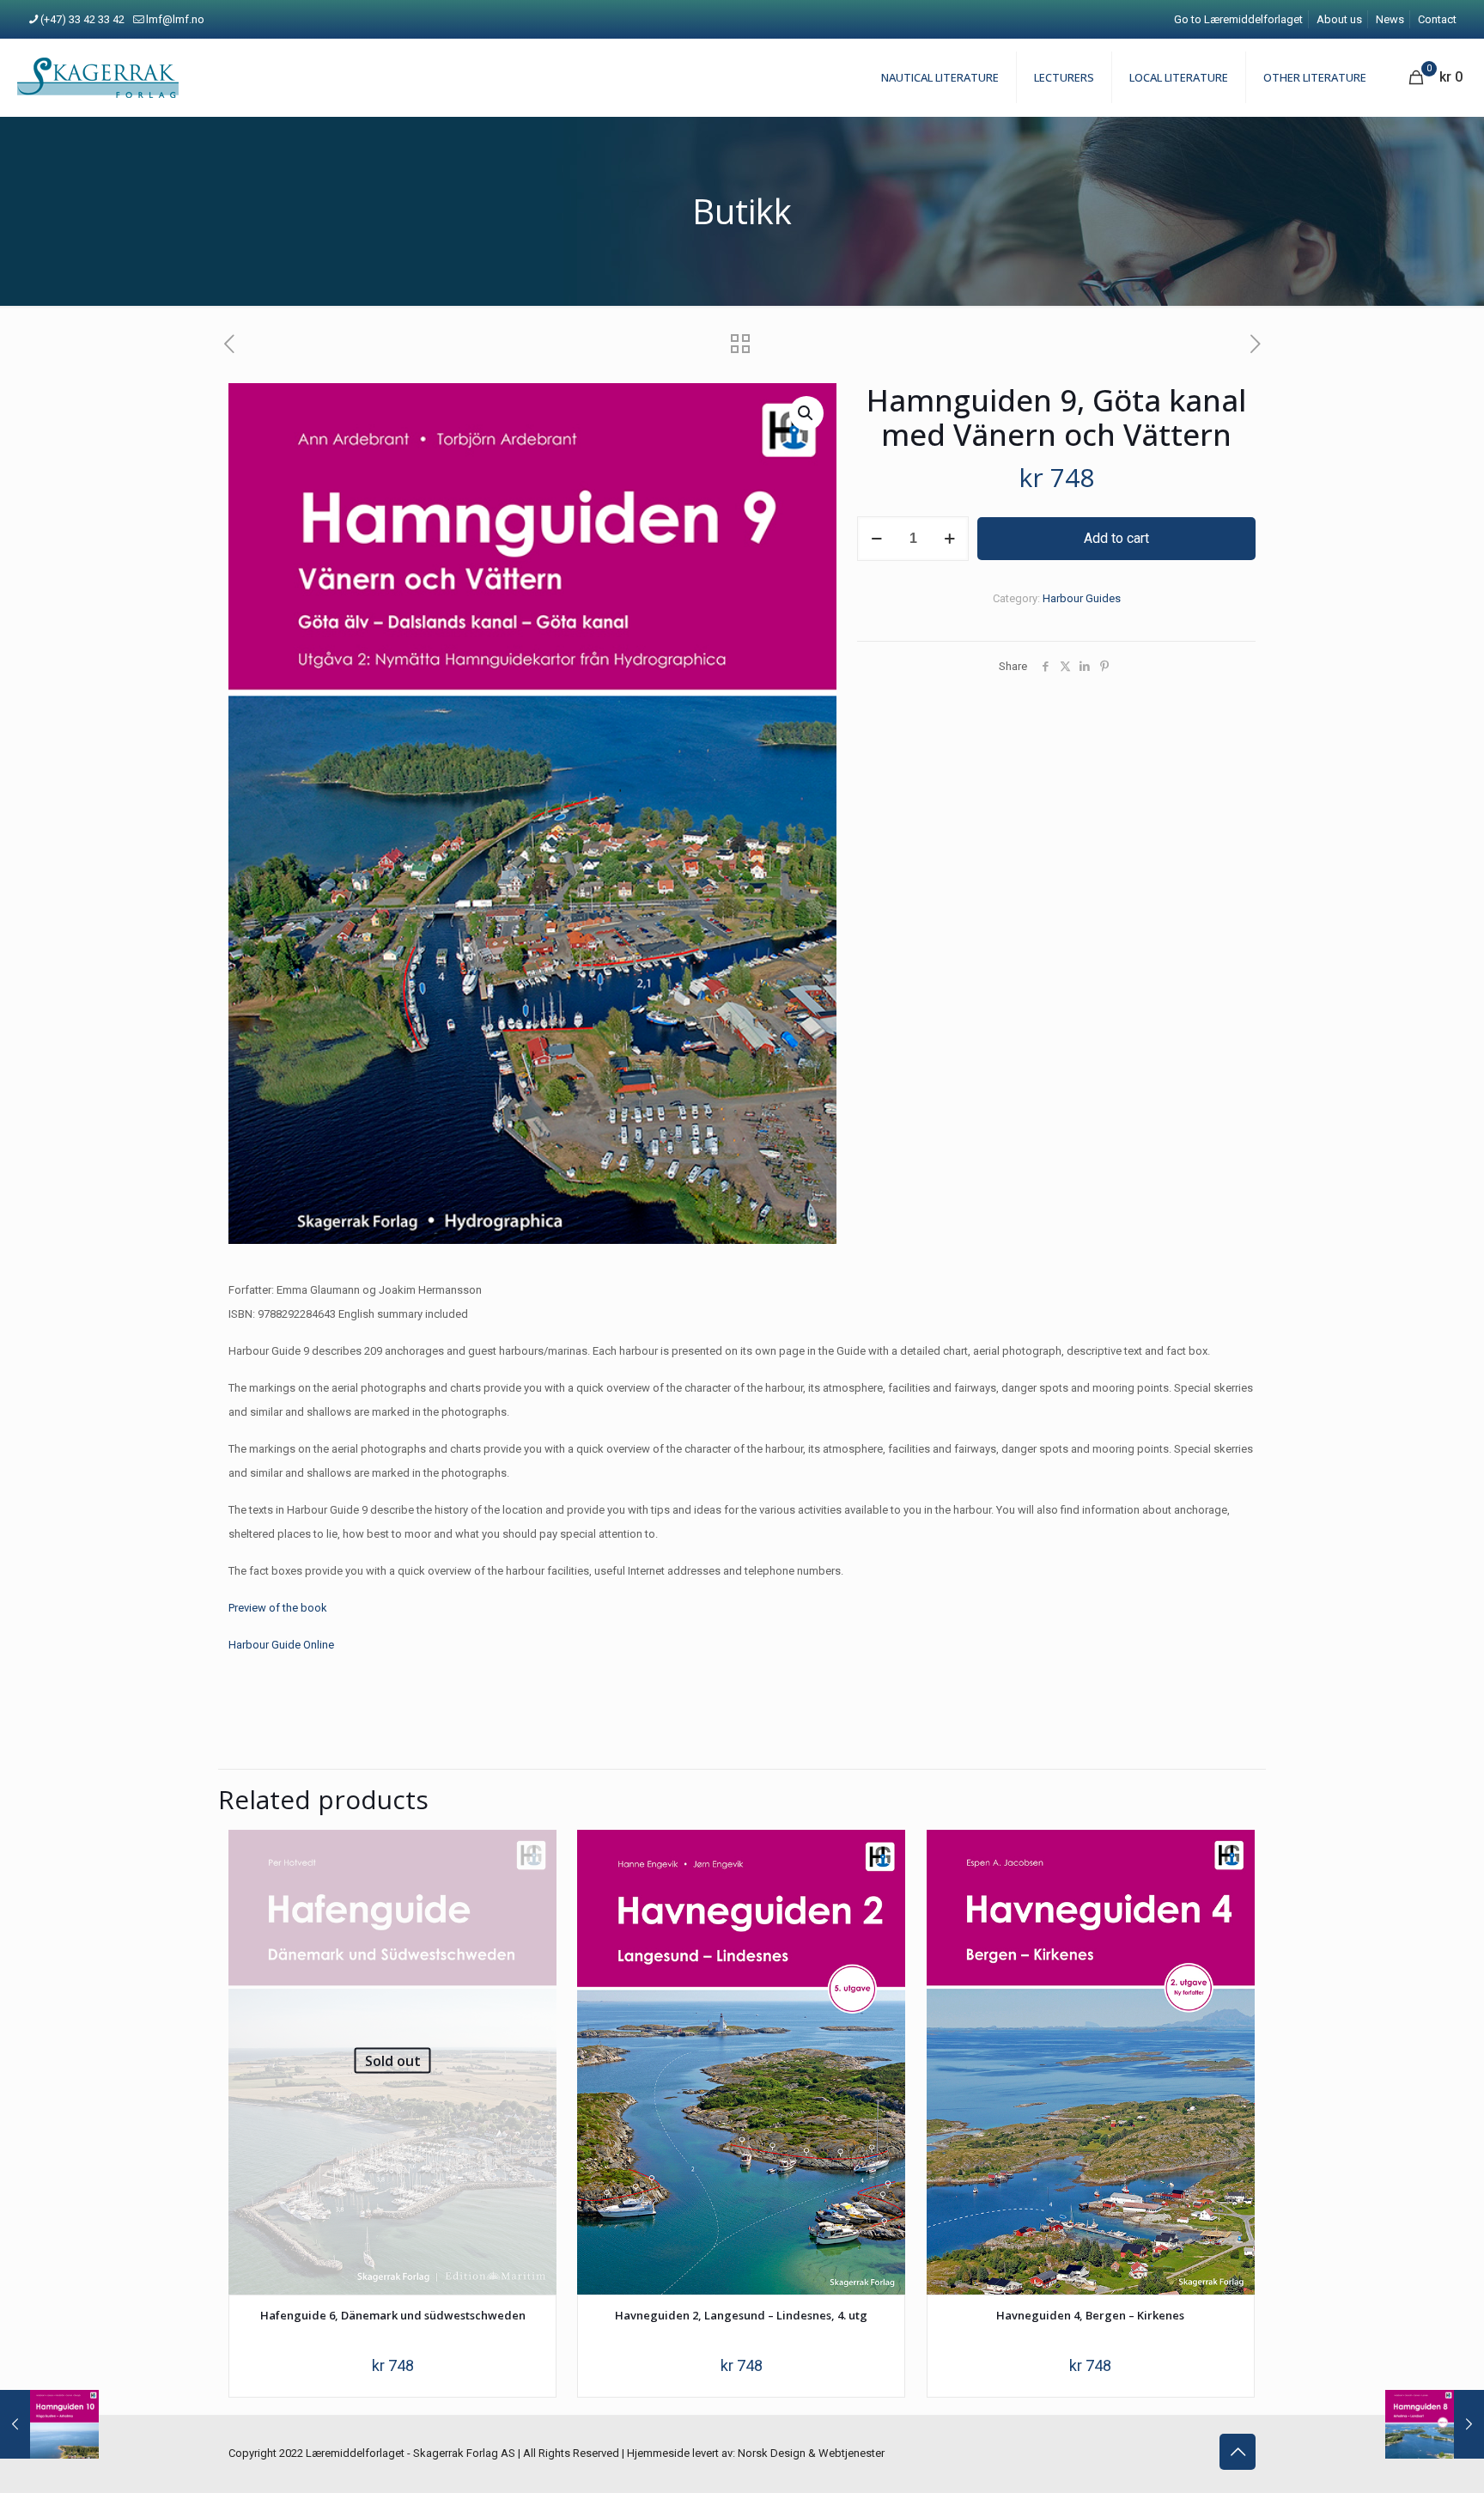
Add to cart (1116, 538)
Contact (1437, 19)
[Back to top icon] (1238, 2452)
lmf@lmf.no (175, 19)
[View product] (532, 1854)
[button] (806, 413)
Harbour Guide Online (281, 1645)
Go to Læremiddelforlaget (1238, 19)
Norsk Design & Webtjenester (811, 2453)
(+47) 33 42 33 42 (82, 19)
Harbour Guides (1082, 598)
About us (1339, 19)
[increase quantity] (949, 539)
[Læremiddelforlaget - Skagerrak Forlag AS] (98, 77)
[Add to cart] (881, 1854)
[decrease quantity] (876, 539)
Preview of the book (278, 1608)
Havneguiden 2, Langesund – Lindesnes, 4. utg (741, 2315)
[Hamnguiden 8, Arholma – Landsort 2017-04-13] (1435, 2424)
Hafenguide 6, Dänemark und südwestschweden (393, 2315)
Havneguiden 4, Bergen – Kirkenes (1090, 2315)
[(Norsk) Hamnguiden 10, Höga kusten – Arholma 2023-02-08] (49, 2424)
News (1390, 19)
